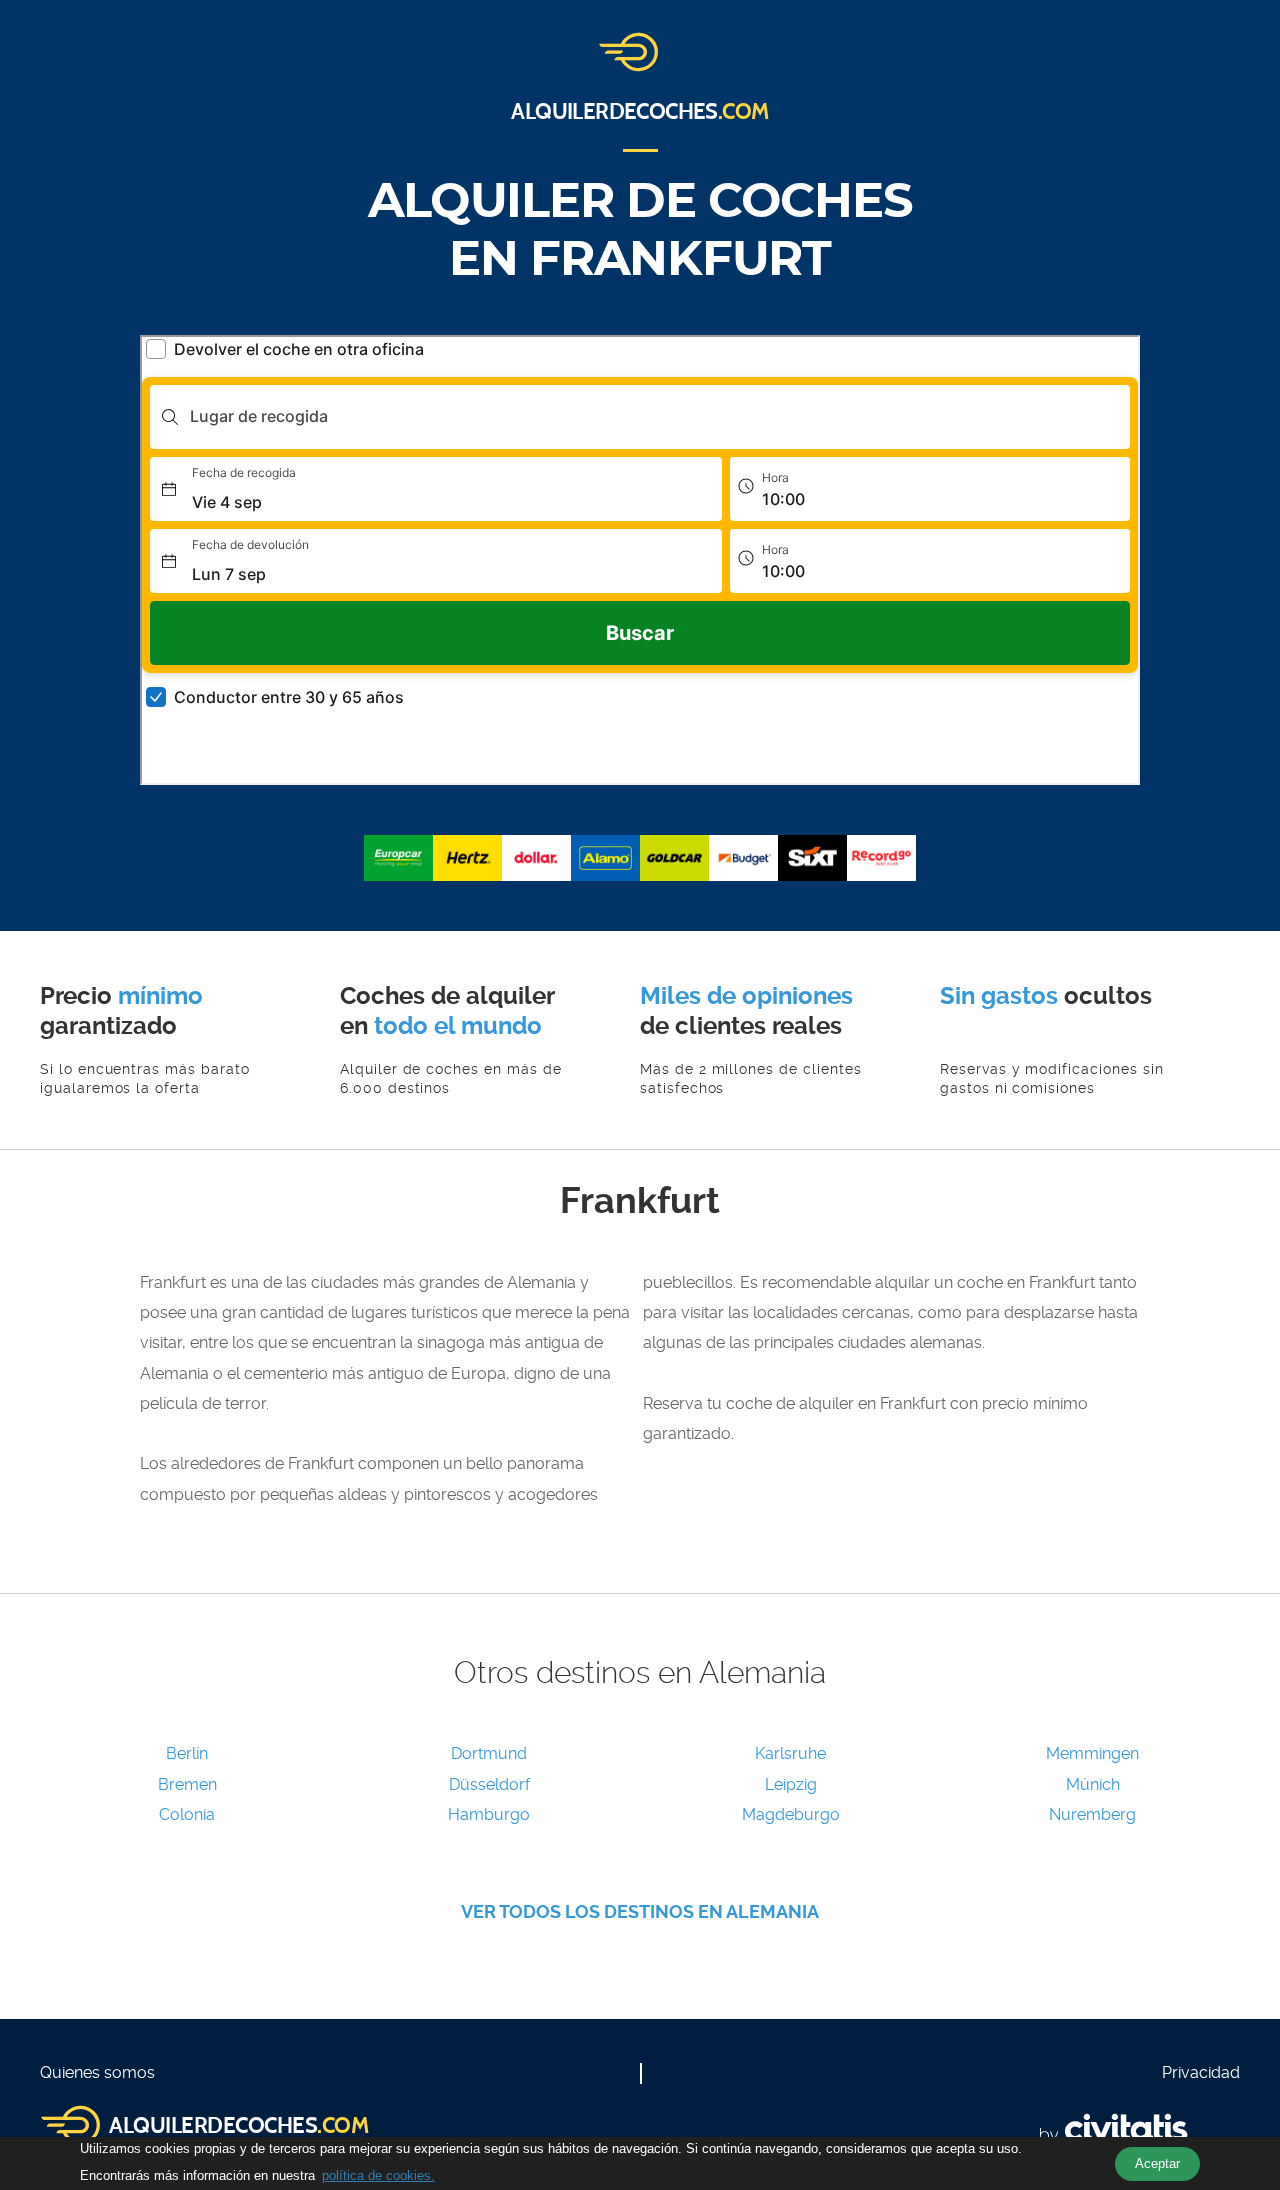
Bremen (187, 1784)
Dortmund (489, 1753)
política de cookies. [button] (378, 2175)
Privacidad (1201, 2072)
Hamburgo (489, 1814)
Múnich (1093, 1784)
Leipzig (791, 1784)
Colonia (187, 1814)
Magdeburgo (791, 1814)
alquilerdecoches (639, 112)
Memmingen (1092, 1753)
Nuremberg (1092, 1814)
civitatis (1126, 2127)
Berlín (187, 1753)
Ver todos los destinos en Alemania (640, 1911)
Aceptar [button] (1157, 2163)
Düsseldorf (489, 1784)
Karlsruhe (790, 1753)
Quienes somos (97, 2072)
